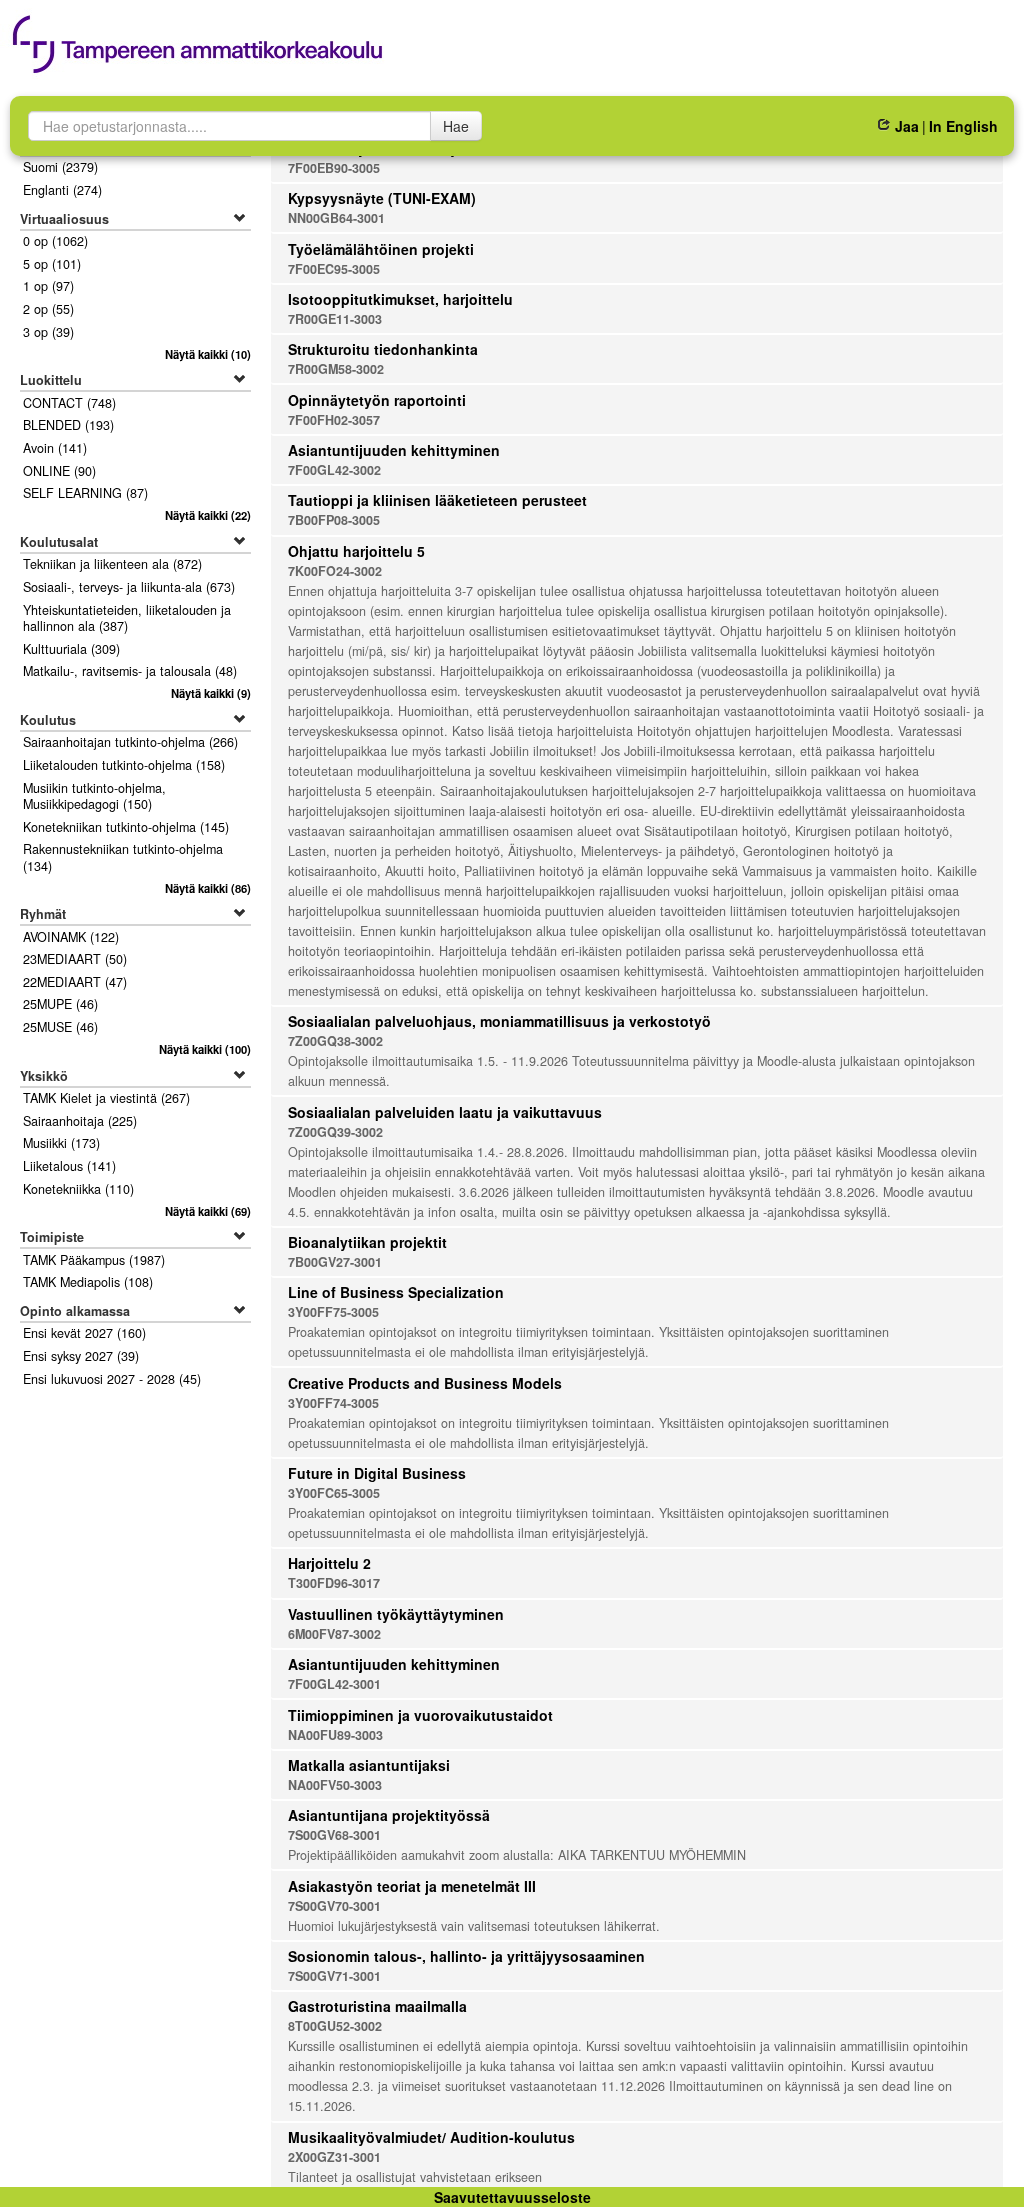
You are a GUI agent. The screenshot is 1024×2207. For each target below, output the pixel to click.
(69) (207, 1211)
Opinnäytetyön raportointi (377, 400)
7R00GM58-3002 (336, 369)
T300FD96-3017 (334, 1583)
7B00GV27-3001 (335, 1262)
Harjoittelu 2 (329, 1563)
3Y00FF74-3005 (333, 1403)
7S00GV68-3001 (334, 1835)
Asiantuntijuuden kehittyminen (394, 450)
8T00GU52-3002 (335, 2026)
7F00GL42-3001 (334, 1684)
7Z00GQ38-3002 (335, 1041)
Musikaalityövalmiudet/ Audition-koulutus (431, 2137)
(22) (207, 515)
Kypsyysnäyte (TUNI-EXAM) (382, 198)
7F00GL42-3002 (334, 470)
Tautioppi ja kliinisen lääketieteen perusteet (437, 500)
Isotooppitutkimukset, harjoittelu (400, 299)
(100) (204, 1049)
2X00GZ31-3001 (334, 2157)
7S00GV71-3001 (334, 1976)
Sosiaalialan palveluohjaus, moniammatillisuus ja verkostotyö (499, 1021)
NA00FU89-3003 (335, 1735)
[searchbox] (229, 126)
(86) (207, 888)
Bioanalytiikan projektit (367, 1242)
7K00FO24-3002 (335, 571)
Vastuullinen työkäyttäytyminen (396, 1614)
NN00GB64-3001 (336, 218)
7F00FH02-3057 (334, 420)
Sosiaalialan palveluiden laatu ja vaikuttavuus (445, 1112)
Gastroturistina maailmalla (377, 2006)
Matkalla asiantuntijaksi (369, 1765)
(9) (210, 693)
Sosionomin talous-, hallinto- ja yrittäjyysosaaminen (466, 1956)
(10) (207, 354)
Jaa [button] (906, 126)
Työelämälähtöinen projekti (381, 249)
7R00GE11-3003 (335, 319)
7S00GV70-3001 (334, 1906)
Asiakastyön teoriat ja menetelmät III (412, 1886)
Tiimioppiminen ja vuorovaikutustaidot (420, 1715)
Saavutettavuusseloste (512, 2197)
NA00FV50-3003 (335, 1785)
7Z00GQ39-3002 (335, 1132)
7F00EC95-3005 (334, 269)
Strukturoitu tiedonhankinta (383, 349)
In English (963, 126)
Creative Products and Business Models (425, 1383)
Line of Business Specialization (396, 1292)
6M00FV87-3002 (334, 1634)
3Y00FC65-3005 (334, 1493)
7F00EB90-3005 (334, 168)
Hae (456, 126)
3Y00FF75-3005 (333, 1312)
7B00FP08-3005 (334, 520)
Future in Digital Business (377, 1473)
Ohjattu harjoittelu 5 (356, 551)
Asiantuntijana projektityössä (389, 1815)
